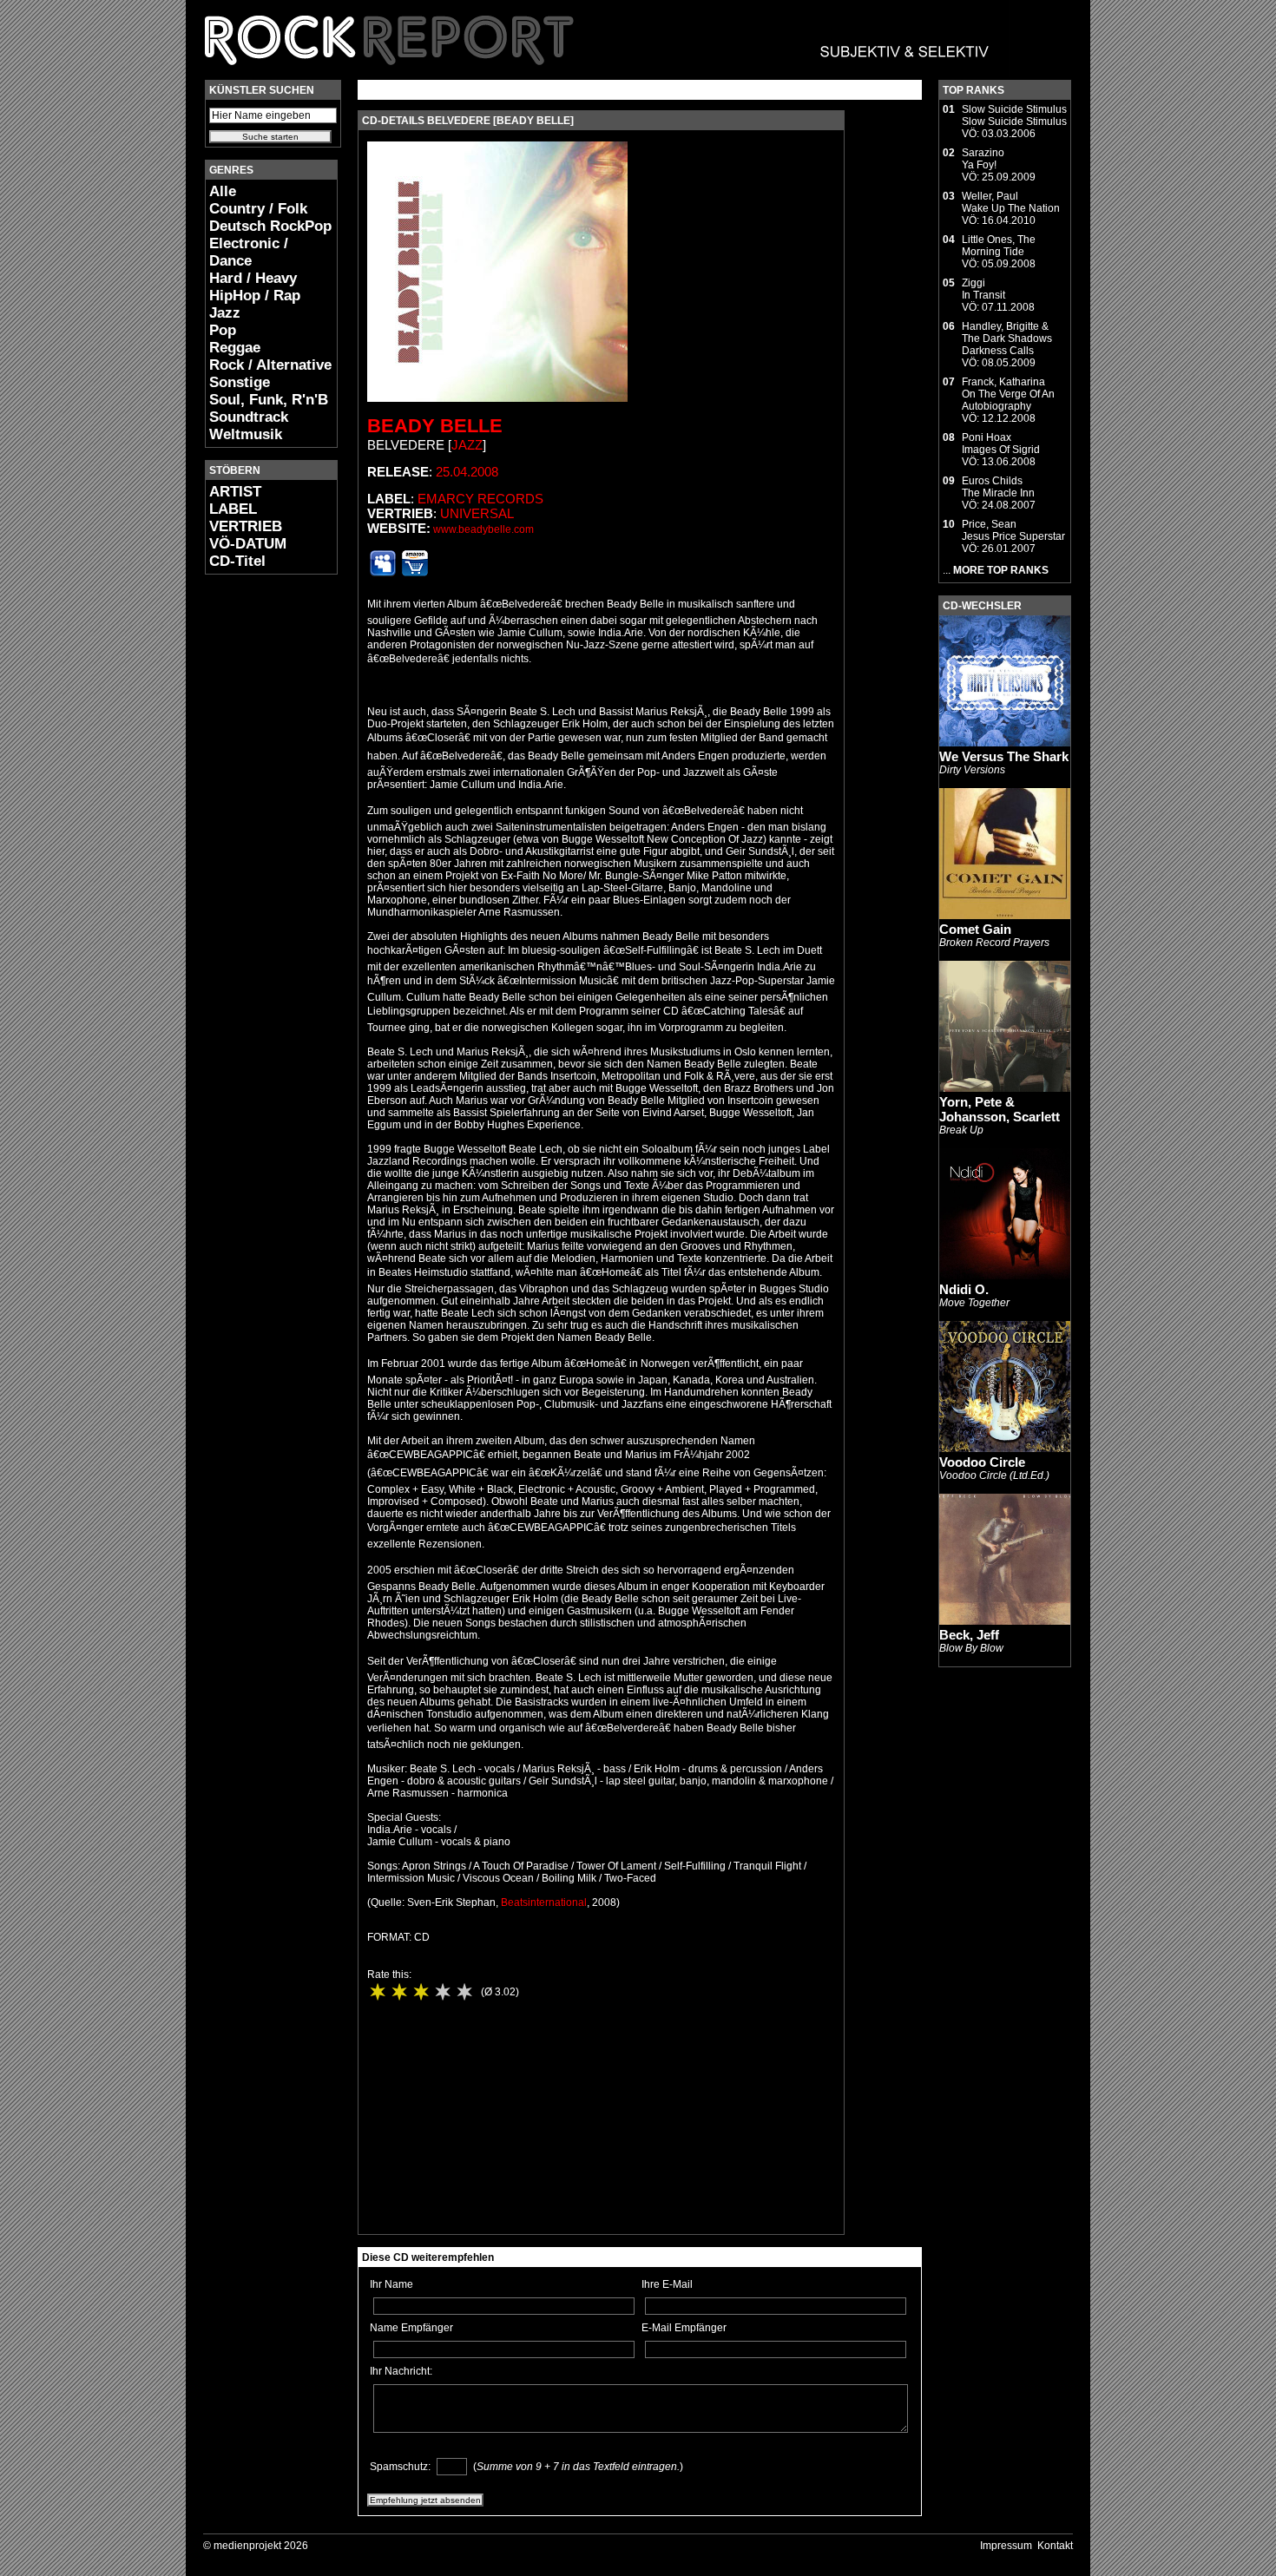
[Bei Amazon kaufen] (415, 573)
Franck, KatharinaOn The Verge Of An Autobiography (1008, 394)
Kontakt (1055, 2546)
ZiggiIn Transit (983, 289)
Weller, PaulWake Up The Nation (1011, 202)
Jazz (225, 313)
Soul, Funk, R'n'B (269, 400)
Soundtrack (249, 417)
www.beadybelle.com (483, 529)
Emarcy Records (480, 499)
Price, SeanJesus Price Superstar (1013, 530)
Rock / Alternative (270, 365)
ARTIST (235, 492)
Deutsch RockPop (270, 226)
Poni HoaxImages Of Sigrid (1001, 444)
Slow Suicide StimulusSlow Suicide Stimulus (1014, 115)
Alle (223, 191)
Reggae (235, 348)
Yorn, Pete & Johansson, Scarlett (1000, 1109)
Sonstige (240, 382)
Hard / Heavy (253, 278)
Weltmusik (246, 434)
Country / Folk (258, 209)
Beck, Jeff (969, 1635)
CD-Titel (237, 561)
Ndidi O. (964, 1289)
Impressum (1006, 2546)
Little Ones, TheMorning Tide (999, 246)
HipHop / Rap (255, 296)
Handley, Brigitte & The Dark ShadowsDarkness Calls (1007, 338)
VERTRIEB (246, 526)
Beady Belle (435, 426)
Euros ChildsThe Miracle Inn (998, 487)
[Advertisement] (257, 847)
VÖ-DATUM (248, 544)
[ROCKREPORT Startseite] (598, 74)
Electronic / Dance (249, 252)
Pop (223, 330)
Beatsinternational (544, 1902)
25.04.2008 (467, 472)
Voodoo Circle (982, 1462)
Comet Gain (975, 929)
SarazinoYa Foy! (983, 159)
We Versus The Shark (1004, 756)
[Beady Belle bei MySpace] (383, 573)
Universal (477, 513)
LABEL (233, 509)
